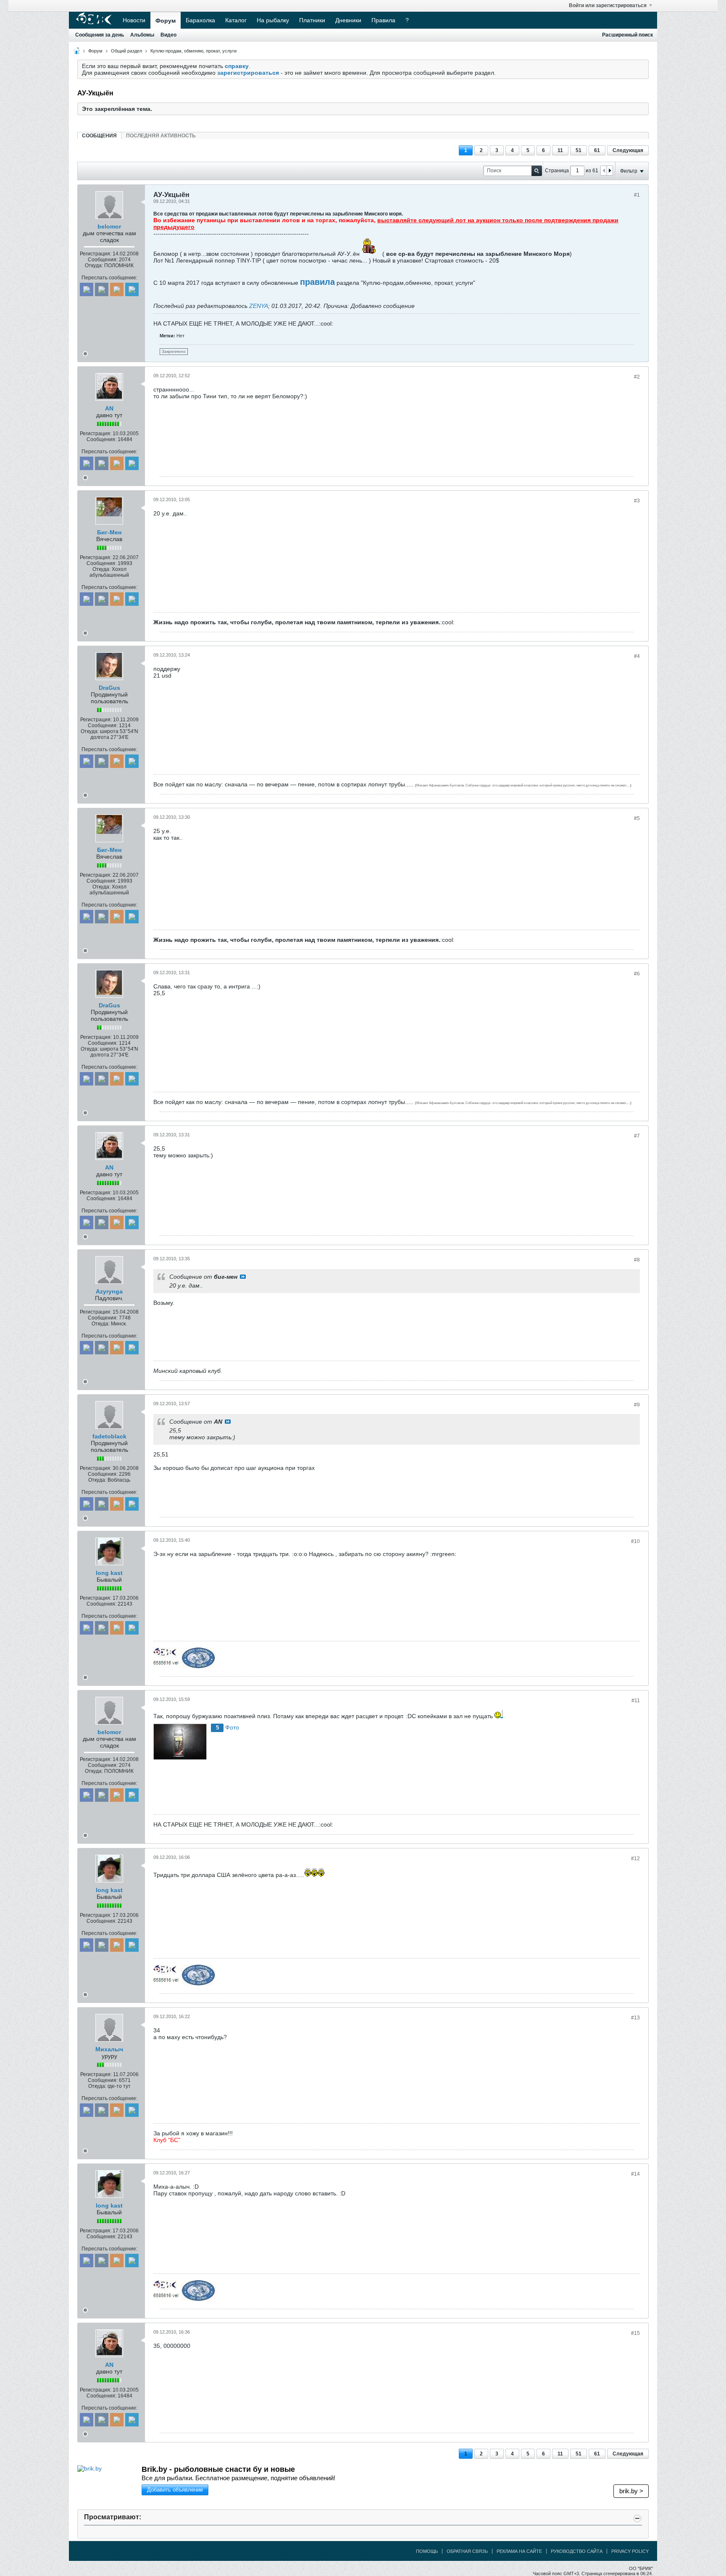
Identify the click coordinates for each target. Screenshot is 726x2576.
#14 (635, 2174)
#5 (637, 818)
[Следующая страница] (610, 171)
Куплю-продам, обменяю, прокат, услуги (193, 51)
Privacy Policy (630, 2551)
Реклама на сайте (519, 2551)
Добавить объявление (175, 2490)
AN (109, 408)
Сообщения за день (100, 35)
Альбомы (142, 35)
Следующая (628, 150)
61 (597, 150)
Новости (134, 20)
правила (317, 282)
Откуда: (94, 265)
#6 (637, 974)
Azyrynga (109, 1291)
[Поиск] (537, 171)
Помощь (427, 2551)
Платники (312, 20)
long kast (109, 1573)
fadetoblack (109, 1436)
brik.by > (631, 2491)
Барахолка (200, 20)
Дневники (348, 20)
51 (579, 150)
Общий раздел (126, 51)
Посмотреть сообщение (243, 1277)
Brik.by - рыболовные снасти (218, 2469)
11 (560, 150)
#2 (637, 377)
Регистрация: (96, 254)
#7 (637, 1136)
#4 (637, 656)
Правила (383, 20)
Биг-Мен (109, 532)
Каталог (236, 20)
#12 (635, 1858)
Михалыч (109, 2049)
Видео (168, 35)
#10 (635, 1541)
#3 (637, 501)
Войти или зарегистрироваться (608, 5)
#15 (635, 2333)
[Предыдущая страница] (604, 171)
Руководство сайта (577, 2551)
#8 (637, 1260)
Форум (166, 21)
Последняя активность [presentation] (161, 136)
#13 (635, 2018)
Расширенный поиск (627, 35)
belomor (109, 226)
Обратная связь (467, 2551)
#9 (637, 1405)
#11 (636, 1701)
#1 (637, 195)
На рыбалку (273, 20)
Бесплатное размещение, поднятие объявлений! (238, 2478)
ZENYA (259, 306)
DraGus (109, 688)
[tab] (99, 135)
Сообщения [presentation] (99, 136)
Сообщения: (103, 260)
